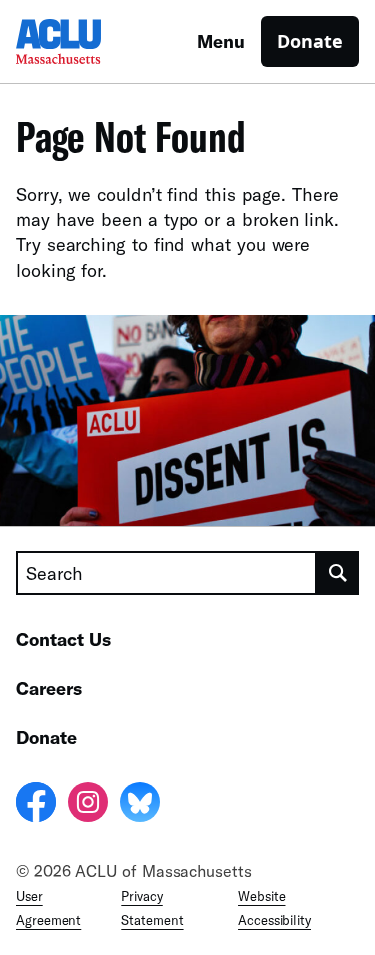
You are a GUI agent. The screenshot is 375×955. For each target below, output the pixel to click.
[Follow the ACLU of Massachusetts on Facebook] (36, 805)
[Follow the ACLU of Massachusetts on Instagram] (88, 805)
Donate (310, 41)
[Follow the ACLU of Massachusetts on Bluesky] (140, 805)
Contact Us (63, 639)
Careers (49, 688)
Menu (221, 41)
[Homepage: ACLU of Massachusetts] (86, 41)
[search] (338, 573)
